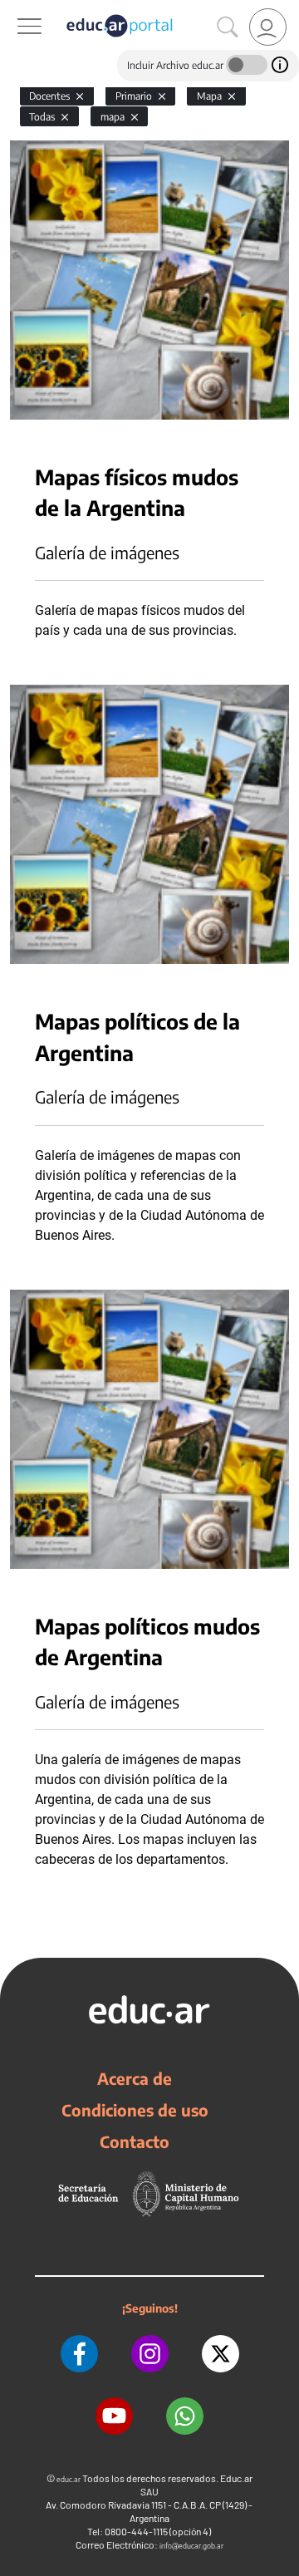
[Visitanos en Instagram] (150, 2354)
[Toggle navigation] (15, 9)
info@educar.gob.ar (191, 2546)
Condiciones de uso (135, 2110)
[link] (268, 27)
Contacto (135, 2141)
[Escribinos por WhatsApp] (185, 2416)
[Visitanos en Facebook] (79, 2354)
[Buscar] (228, 27)
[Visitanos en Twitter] (221, 2354)
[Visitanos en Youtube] (114, 2416)
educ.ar (69, 2479)
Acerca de (135, 2078)
